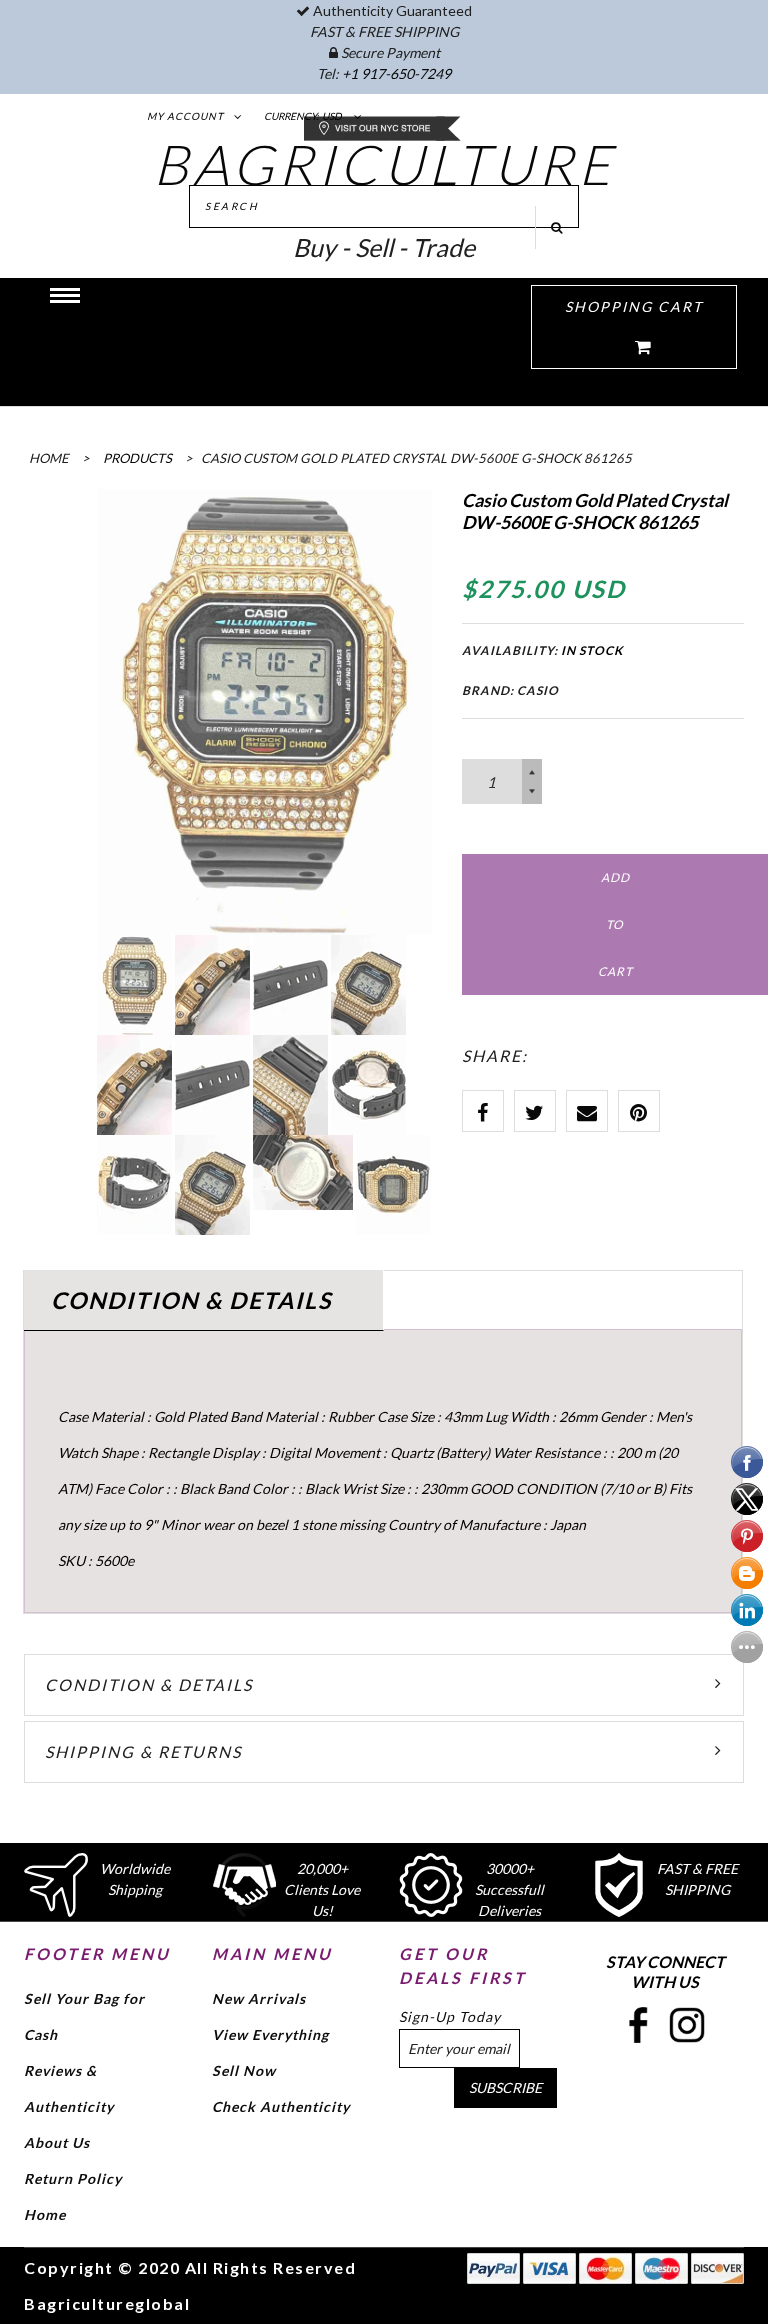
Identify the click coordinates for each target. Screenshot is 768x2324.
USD (332, 116)
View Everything (270, 2034)
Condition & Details (149, 1684)
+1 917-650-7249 (396, 73)
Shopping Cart (634, 306)
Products (137, 458)
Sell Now (244, 2070)
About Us (57, 2142)
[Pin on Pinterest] (639, 1111)
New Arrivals (259, 1998)
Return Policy (73, 2178)
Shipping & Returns (143, 1751)
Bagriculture (384, 164)
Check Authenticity (281, 2106)
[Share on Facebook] (483, 1111)
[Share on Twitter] (535, 1111)
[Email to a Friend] (587, 1111)
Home (45, 2214)
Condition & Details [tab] (191, 1300)
